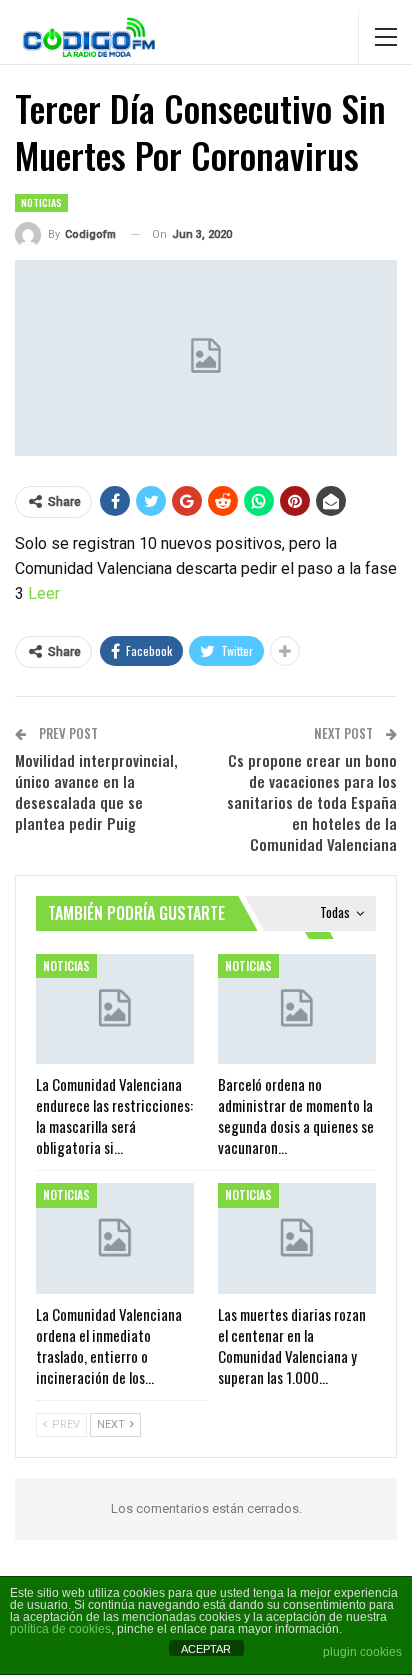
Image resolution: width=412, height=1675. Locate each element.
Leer (44, 593)
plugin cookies (362, 1652)
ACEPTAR (206, 1649)
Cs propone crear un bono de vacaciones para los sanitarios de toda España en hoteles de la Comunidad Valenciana (312, 802)
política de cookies (60, 1629)
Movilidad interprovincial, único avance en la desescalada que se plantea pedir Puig (96, 791)
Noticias (41, 202)
